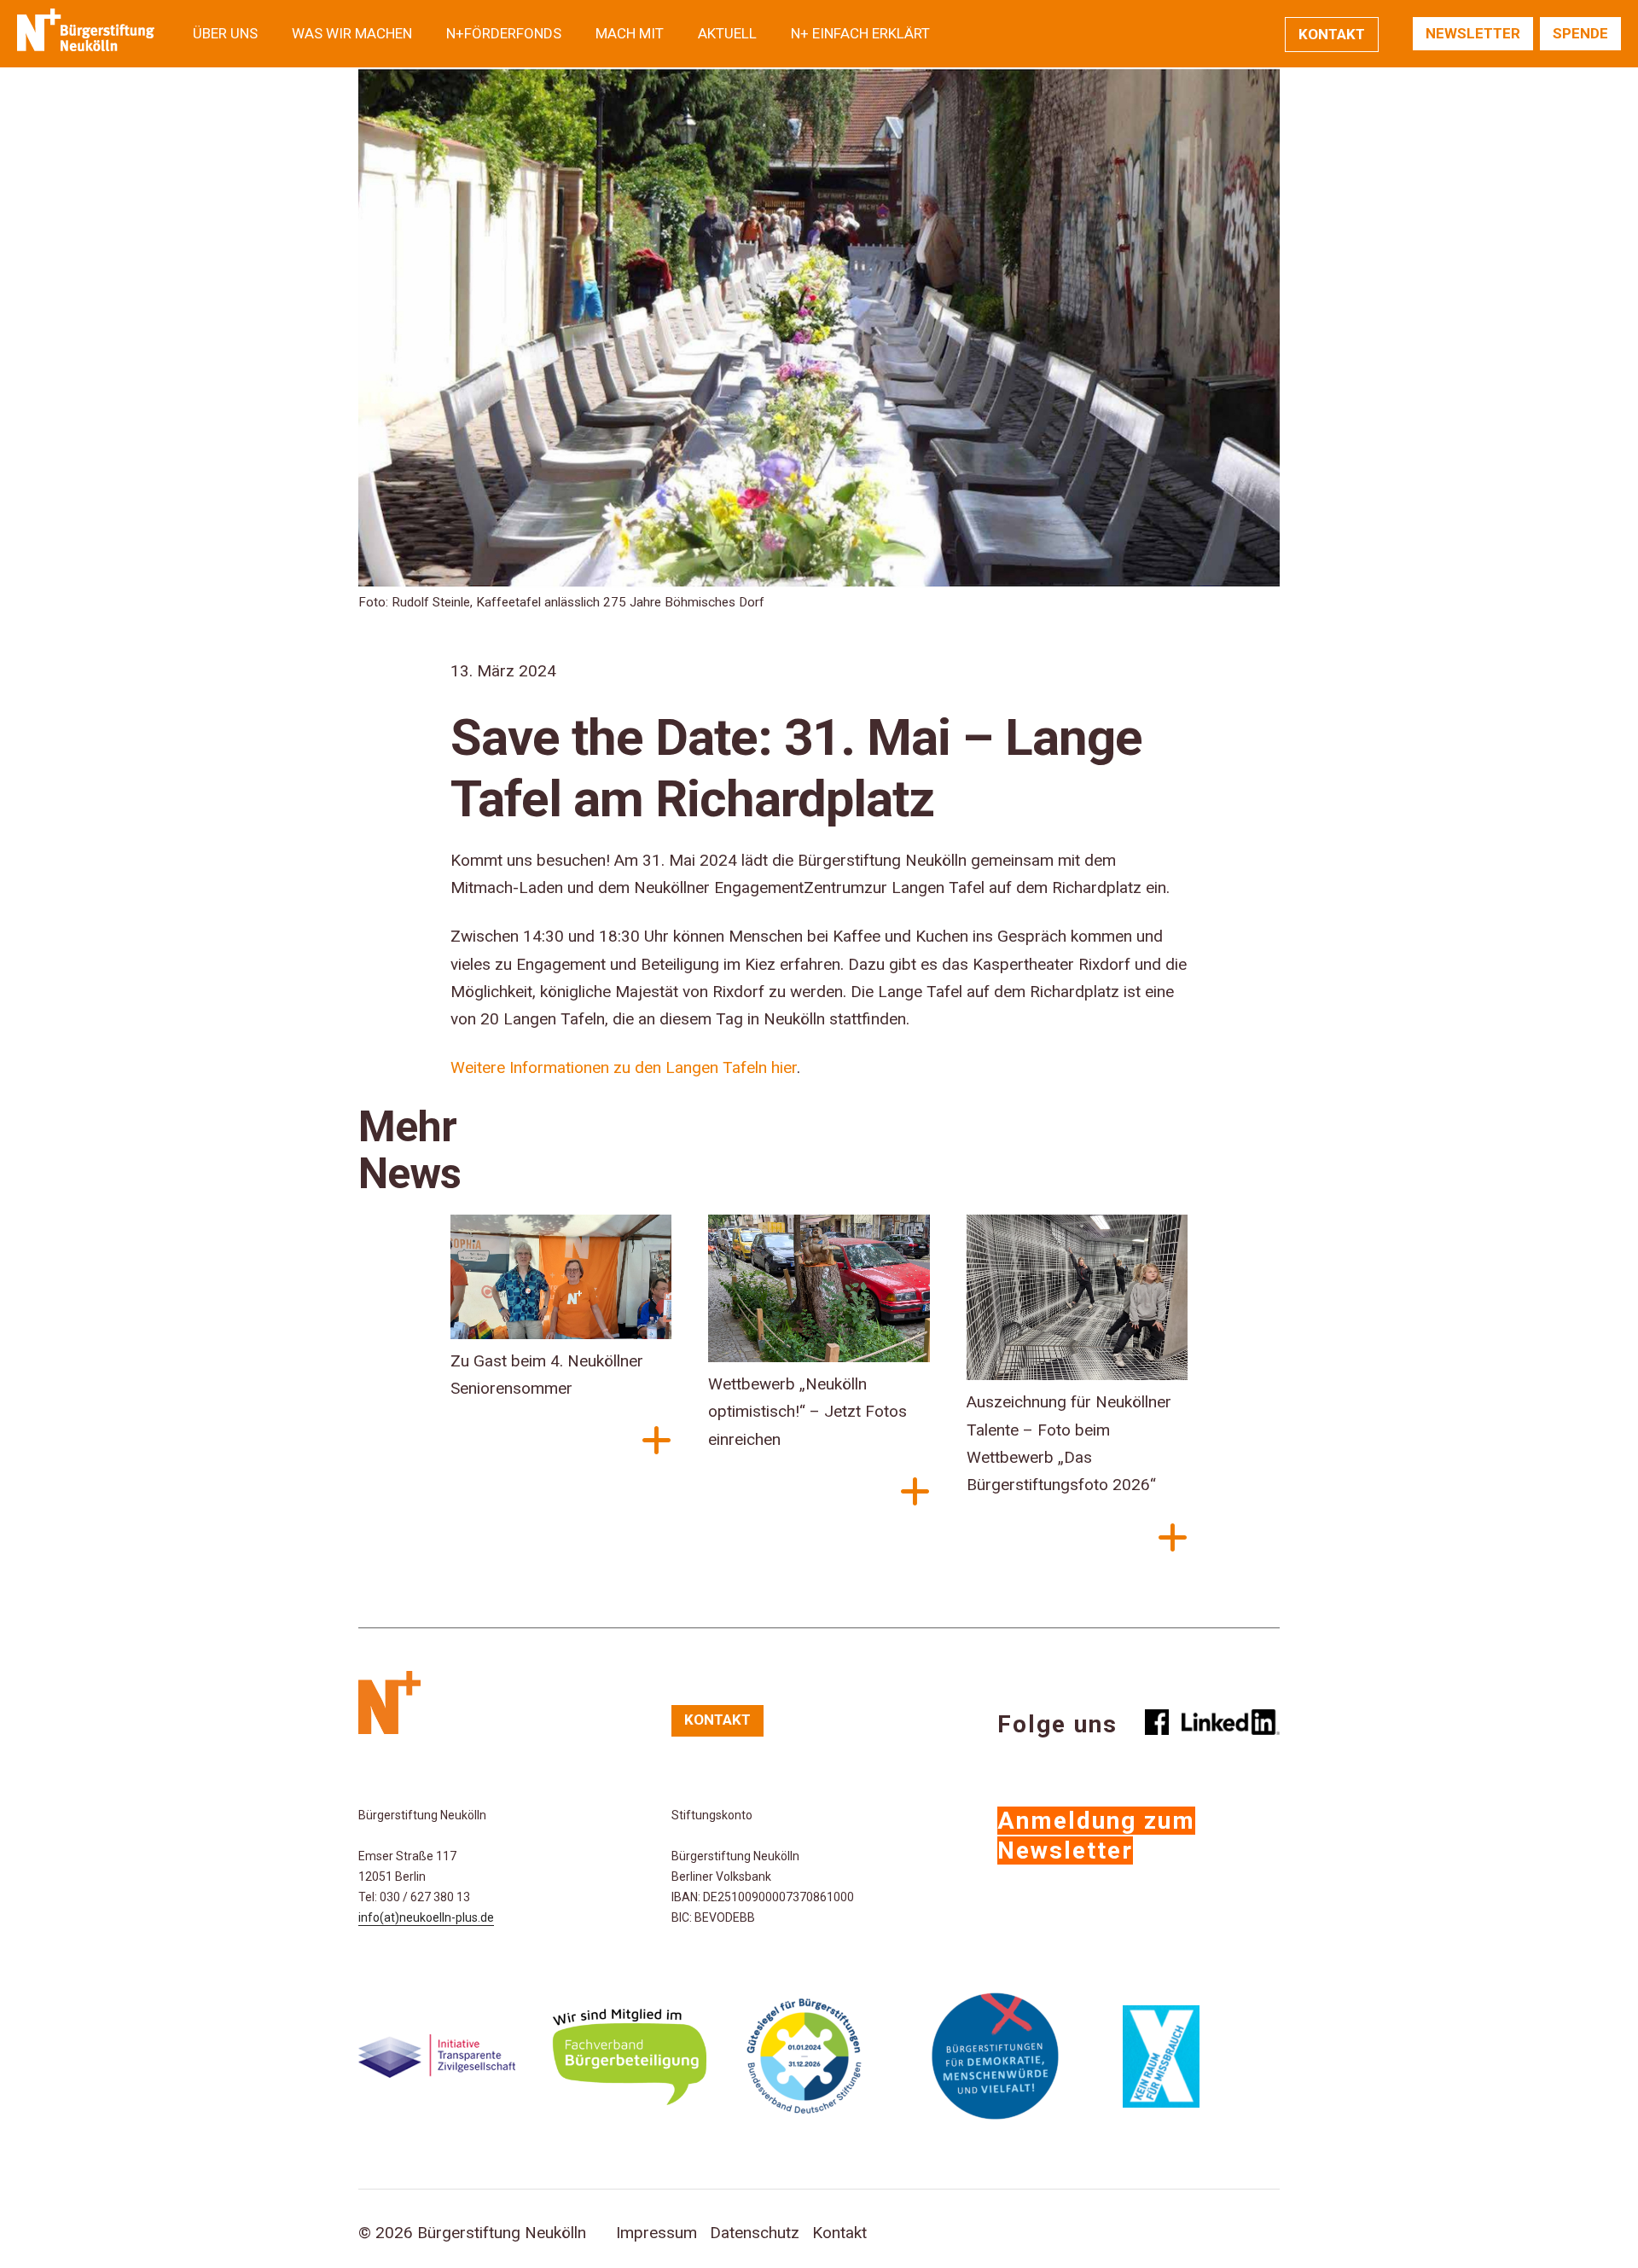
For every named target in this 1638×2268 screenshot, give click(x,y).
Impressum (656, 2233)
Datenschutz (755, 2233)
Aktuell (727, 33)
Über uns (225, 33)
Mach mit (630, 33)
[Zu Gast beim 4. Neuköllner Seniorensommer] (561, 1281)
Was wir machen (352, 33)
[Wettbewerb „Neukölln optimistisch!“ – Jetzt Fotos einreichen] (819, 1293)
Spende (1580, 33)
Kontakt (1332, 34)
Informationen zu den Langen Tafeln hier (653, 1067)
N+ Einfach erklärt (860, 33)
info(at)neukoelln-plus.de (426, 1917)
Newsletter (1473, 33)
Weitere (478, 1067)
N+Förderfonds (504, 33)
